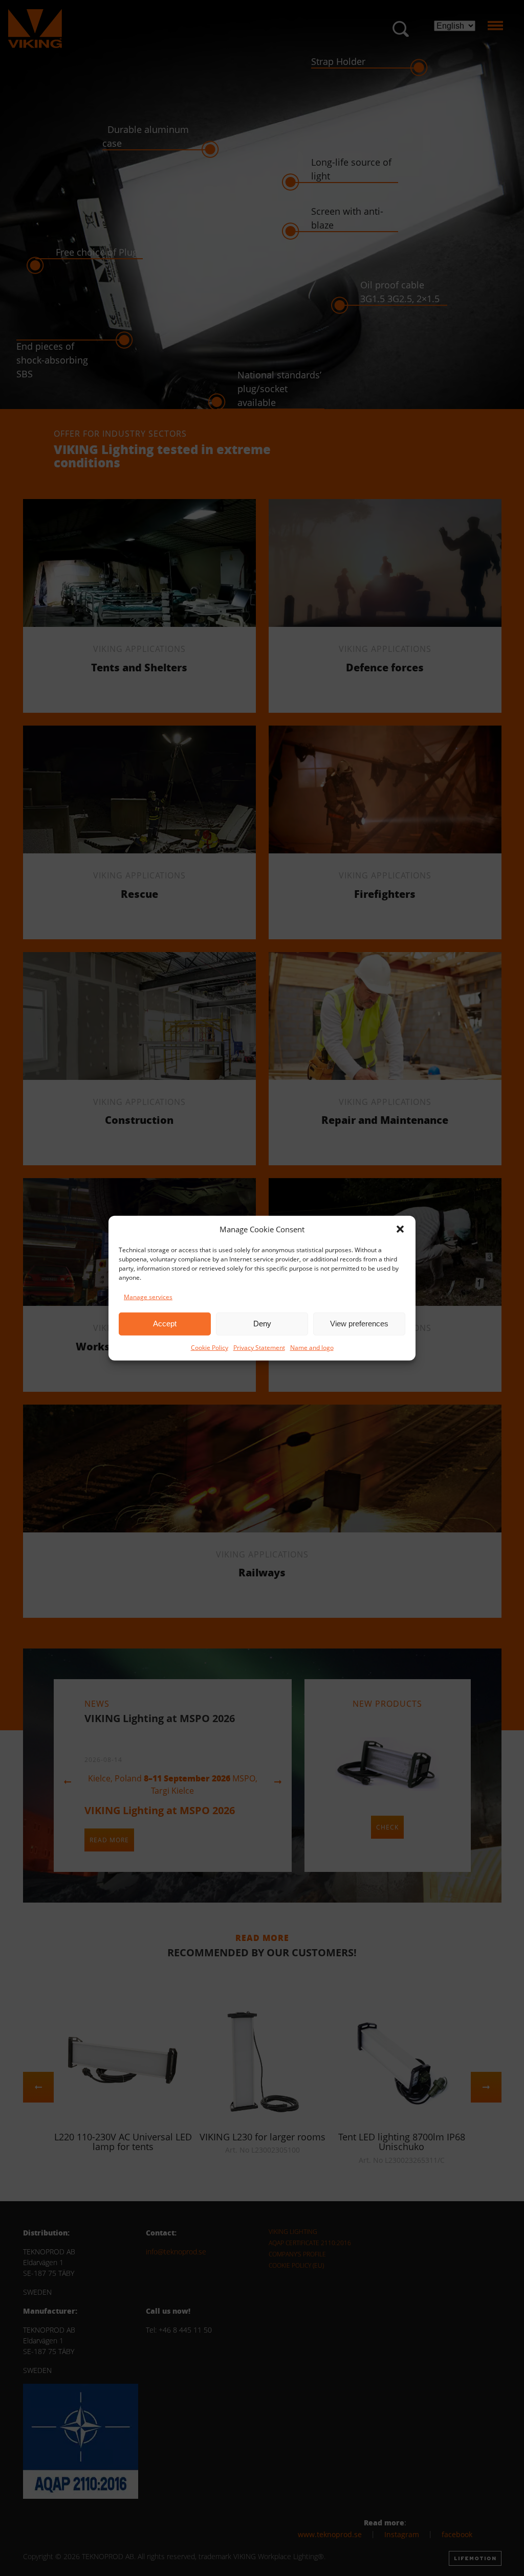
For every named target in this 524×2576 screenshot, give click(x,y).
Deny (262, 1324)
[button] (400, 1229)
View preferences (359, 1324)
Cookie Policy (210, 1347)
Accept (165, 1324)
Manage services (148, 1296)
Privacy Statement (259, 1347)
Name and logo (312, 1347)
